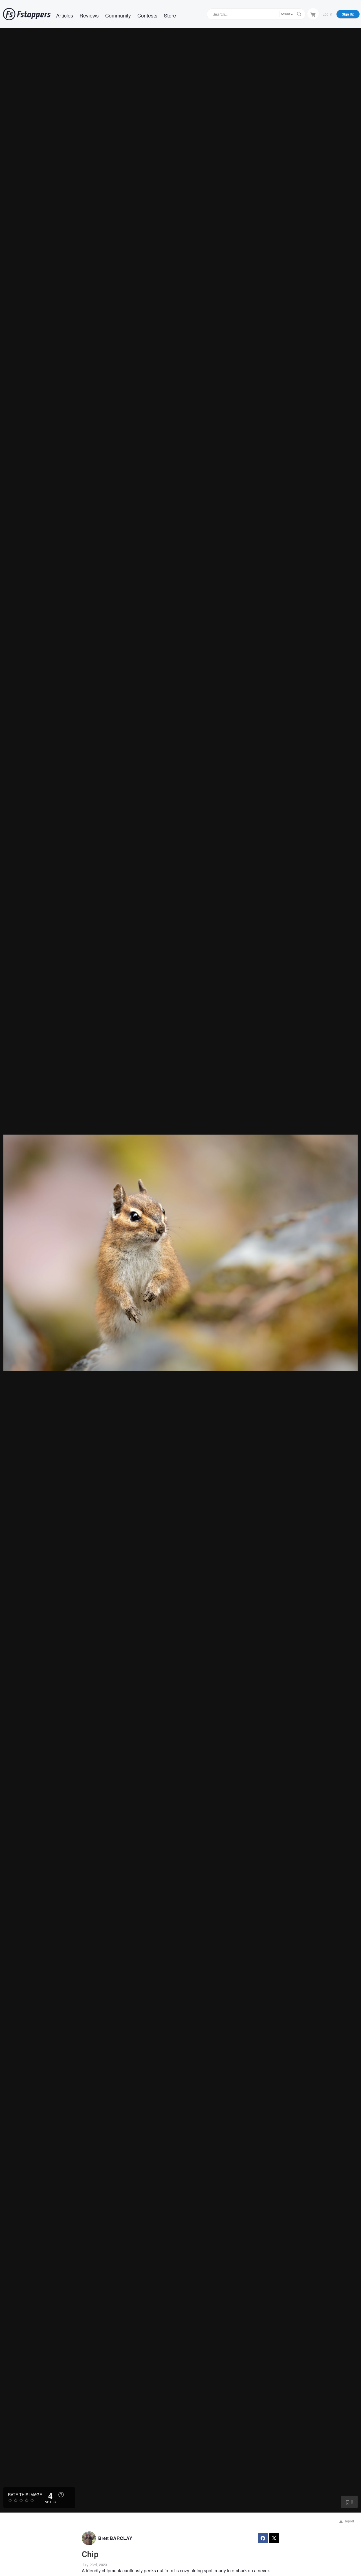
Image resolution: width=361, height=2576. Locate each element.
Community (118, 15)
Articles (65, 15)
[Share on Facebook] (263, 2538)
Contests (147, 15)
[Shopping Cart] (313, 14)
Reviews (89, 15)
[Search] (299, 14)
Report (348, 2521)
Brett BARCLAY (115, 2538)
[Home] (27, 14)
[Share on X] (274, 2538)
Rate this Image (25, 2494)
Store (170, 15)
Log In (327, 14)
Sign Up (348, 14)
